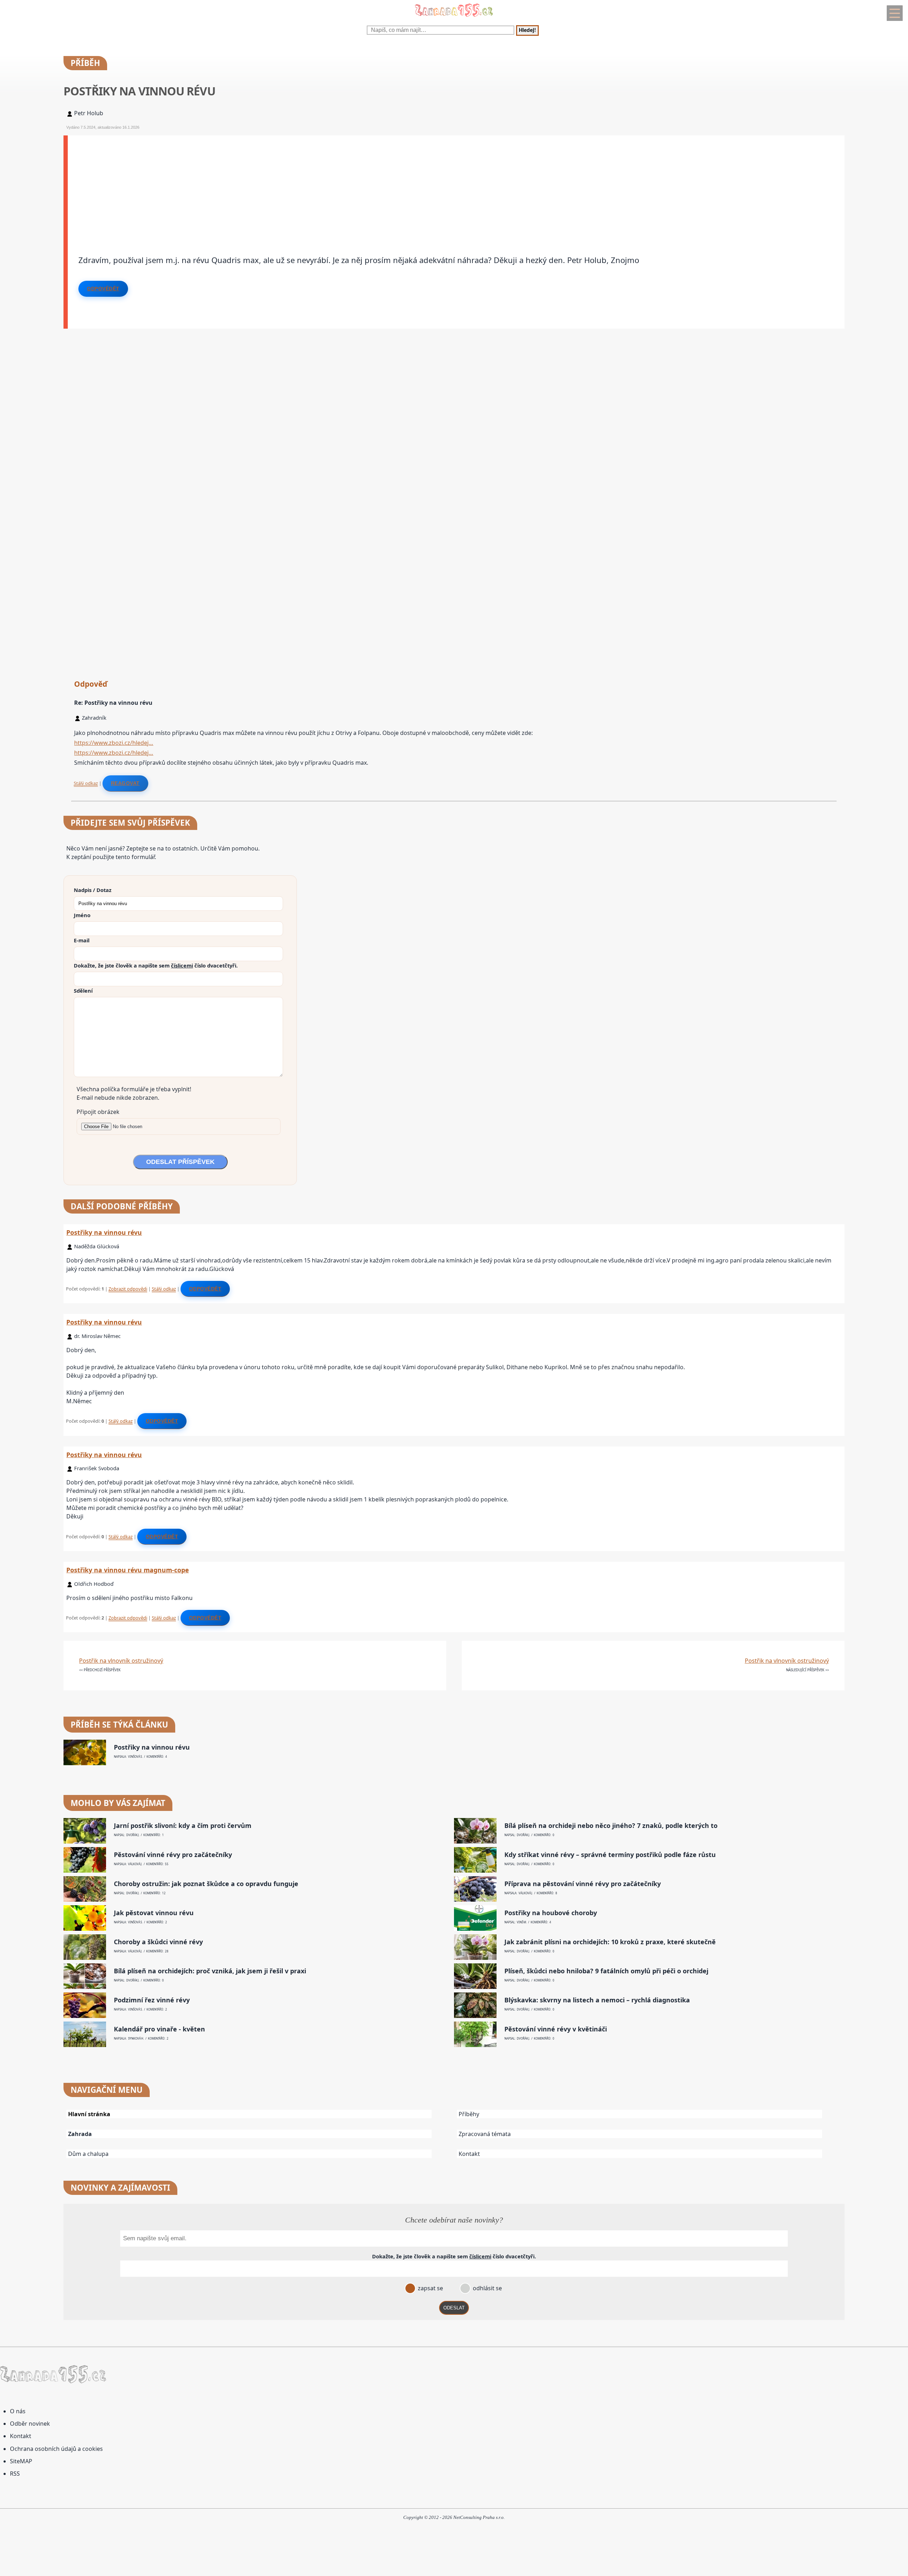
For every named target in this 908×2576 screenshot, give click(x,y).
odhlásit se (487, 2288)
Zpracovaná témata (485, 2134)
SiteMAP (21, 2461)
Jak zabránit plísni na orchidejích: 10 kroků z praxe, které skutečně (610, 1942)
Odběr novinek (30, 2424)
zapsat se (430, 2288)
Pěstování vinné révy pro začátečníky (173, 1855)
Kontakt (469, 2154)
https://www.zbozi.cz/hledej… (114, 743)
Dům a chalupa (88, 2154)
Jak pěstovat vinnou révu (154, 1913)
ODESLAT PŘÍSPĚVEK (180, 1162)
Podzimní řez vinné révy (152, 2000)
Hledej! (527, 30)
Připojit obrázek (98, 1112)
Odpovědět (103, 289)
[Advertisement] (281, 185)
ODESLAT (454, 2308)
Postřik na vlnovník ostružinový (121, 1661)
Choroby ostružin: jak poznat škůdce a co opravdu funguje (206, 1884)
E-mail (82, 940)
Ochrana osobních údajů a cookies (56, 2449)
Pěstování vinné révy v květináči (556, 2029)
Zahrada (80, 2134)
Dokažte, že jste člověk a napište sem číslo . (156, 965)
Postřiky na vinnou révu (104, 1232)
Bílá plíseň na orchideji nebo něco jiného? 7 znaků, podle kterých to (611, 1826)
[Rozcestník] (895, 13)
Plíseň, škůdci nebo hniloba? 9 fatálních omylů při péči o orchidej (606, 1971)
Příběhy (469, 2114)
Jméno (82, 915)
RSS (15, 2474)
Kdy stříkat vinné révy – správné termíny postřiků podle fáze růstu (610, 1855)
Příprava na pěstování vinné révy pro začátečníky (583, 1884)
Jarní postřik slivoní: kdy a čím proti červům (183, 1826)
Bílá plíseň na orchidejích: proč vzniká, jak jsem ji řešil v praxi (210, 1971)
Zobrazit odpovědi (128, 1289)
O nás (18, 2411)
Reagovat (125, 783)
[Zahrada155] (454, 18)
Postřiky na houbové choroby (551, 1913)
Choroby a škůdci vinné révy (158, 1942)
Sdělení (83, 991)
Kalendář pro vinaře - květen (159, 2029)
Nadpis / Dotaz (93, 890)
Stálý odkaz (86, 783)
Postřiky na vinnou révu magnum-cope (128, 1570)
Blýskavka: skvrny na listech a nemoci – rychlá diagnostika (597, 2000)
